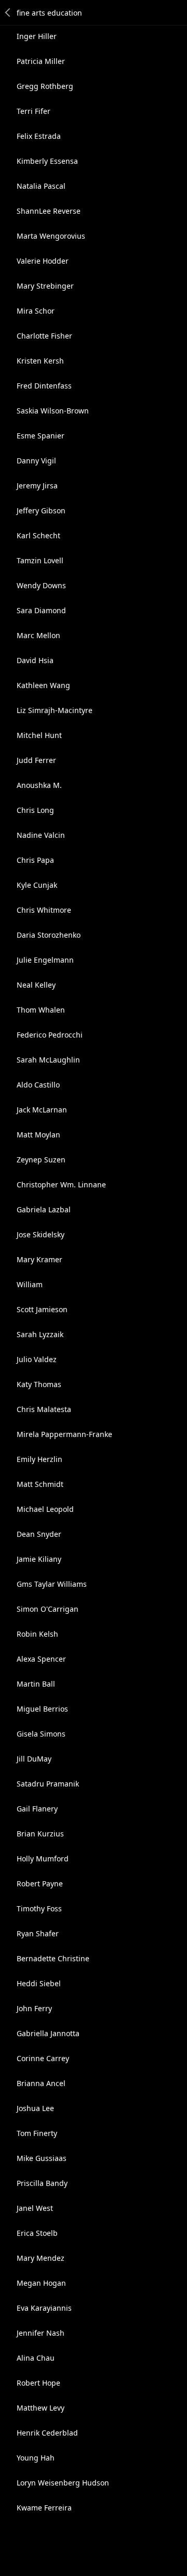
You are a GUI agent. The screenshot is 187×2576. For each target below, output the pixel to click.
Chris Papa (35, 860)
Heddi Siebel (39, 1983)
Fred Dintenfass (44, 386)
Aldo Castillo (38, 1085)
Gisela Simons (41, 1734)
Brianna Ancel (41, 2083)
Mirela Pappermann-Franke (64, 1434)
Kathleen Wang (43, 685)
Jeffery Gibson (41, 510)
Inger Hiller (37, 36)
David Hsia (35, 660)
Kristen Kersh (40, 361)
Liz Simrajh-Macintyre (55, 710)
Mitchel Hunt (39, 735)
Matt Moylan (38, 1135)
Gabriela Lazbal (44, 1209)
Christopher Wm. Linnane (61, 1185)
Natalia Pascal (41, 186)
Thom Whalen (41, 1010)
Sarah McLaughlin (48, 1060)
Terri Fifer (34, 111)
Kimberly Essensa (47, 161)
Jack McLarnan (42, 1110)
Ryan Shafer (38, 1933)
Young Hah (36, 2458)
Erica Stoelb (37, 2233)
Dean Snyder (39, 1534)
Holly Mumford (43, 1859)
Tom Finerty (37, 2133)
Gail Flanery (37, 1809)
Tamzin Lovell (40, 560)
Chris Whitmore (44, 910)
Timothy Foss (39, 1908)
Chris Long (35, 810)
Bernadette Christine (53, 1958)
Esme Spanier (41, 436)
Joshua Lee (35, 2108)
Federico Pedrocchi (50, 1035)
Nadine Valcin (41, 835)
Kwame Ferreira (44, 2508)
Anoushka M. (39, 785)
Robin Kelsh (37, 1634)
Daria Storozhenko (49, 935)
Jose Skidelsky (41, 1234)
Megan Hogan (41, 2283)
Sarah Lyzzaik (40, 1334)
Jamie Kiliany (39, 1559)
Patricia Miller (41, 61)
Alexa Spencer (41, 1659)
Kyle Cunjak (37, 885)
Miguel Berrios (42, 1709)
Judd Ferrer (36, 760)
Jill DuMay (34, 1759)
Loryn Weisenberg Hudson (63, 2483)
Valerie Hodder (43, 261)
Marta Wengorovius (51, 236)
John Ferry (34, 2008)
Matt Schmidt (40, 1484)
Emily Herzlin (39, 1459)
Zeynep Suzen (41, 1160)
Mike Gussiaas (42, 2158)
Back (8, 12)
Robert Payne (40, 1884)
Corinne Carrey (43, 2058)
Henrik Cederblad (47, 2433)
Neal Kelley (36, 985)
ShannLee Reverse (49, 211)
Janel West (35, 2208)
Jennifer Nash (41, 2333)
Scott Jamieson (42, 1309)
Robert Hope (38, 2383)
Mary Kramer (39, 1259)
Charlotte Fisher (44, 336)
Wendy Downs (41, 585)
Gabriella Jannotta (48, 2033)
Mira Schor (36, 311)
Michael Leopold (45, 1509)
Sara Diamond (41, 610)
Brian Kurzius (40, 1834)
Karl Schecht (38, 535)
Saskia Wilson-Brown (53, 411)
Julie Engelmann (45, 960)
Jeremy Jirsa (37, 486)
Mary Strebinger (45, 286)
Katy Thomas (39, 1384)
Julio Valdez (37, 1359)
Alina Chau (36, 2358)
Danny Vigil (36, 461)
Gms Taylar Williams (52, 1584)
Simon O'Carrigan (48, 1609)
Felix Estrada (39, 136)
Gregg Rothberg (45, 86)
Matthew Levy (41, 2408)
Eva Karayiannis (44, 2308)
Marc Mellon (38, 635)
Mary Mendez (41, 2258)
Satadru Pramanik (48, 1784)
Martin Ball (36, 1684)
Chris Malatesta (44, 1409)
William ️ (31, 1284)
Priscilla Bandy (42, 2183)
